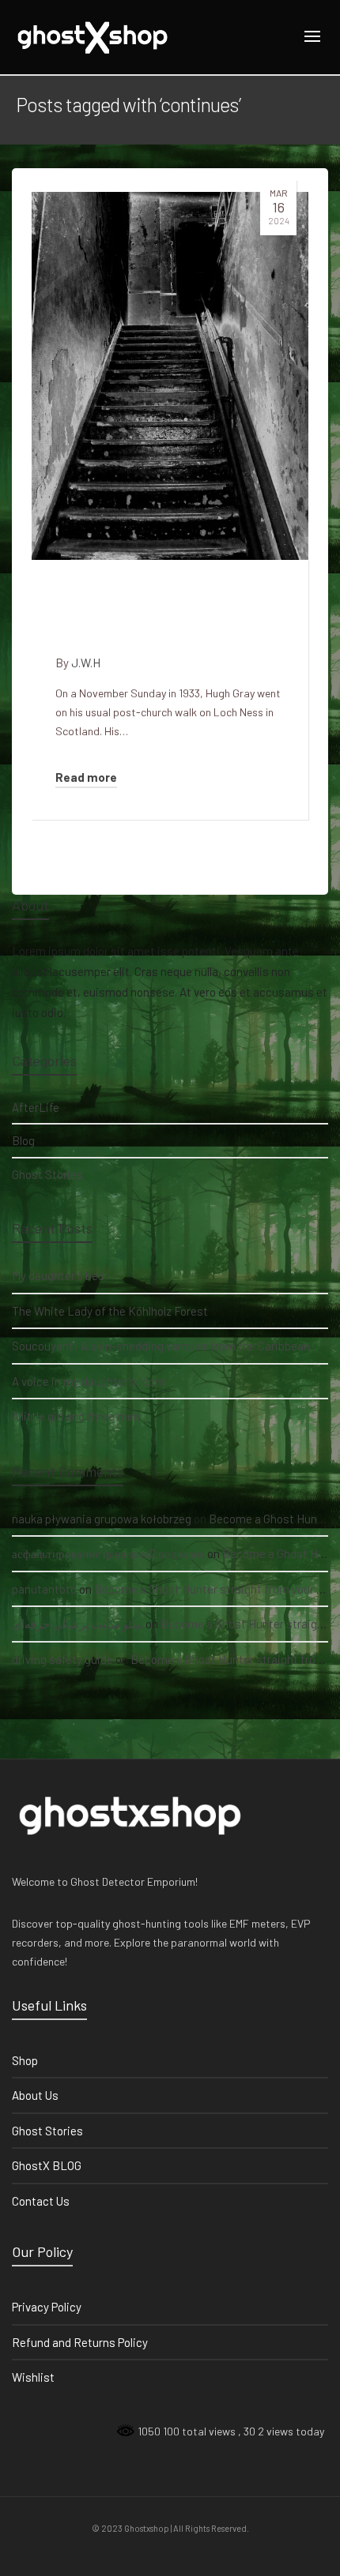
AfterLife (36, 1107)
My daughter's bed (58, 1275)
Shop (25, 2060)
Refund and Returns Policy (80, 2342)
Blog (23, 1140)
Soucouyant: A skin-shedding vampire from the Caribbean (161, 1346)
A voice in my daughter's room (89, 1381)
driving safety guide (62, 1659)
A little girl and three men (76, 1416)
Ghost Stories (47, 1174)
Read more (86, 777)
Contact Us (41, 2201)
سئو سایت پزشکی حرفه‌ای (77, 1624)
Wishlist (33, 2377)
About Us (35, 2095)
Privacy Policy (47, 2307)
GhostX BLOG (47, 2165)
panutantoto (44, 1589)
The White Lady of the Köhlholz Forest (110, 1311)
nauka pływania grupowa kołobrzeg (102, 1519)
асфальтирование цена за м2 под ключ (108, 1553)
